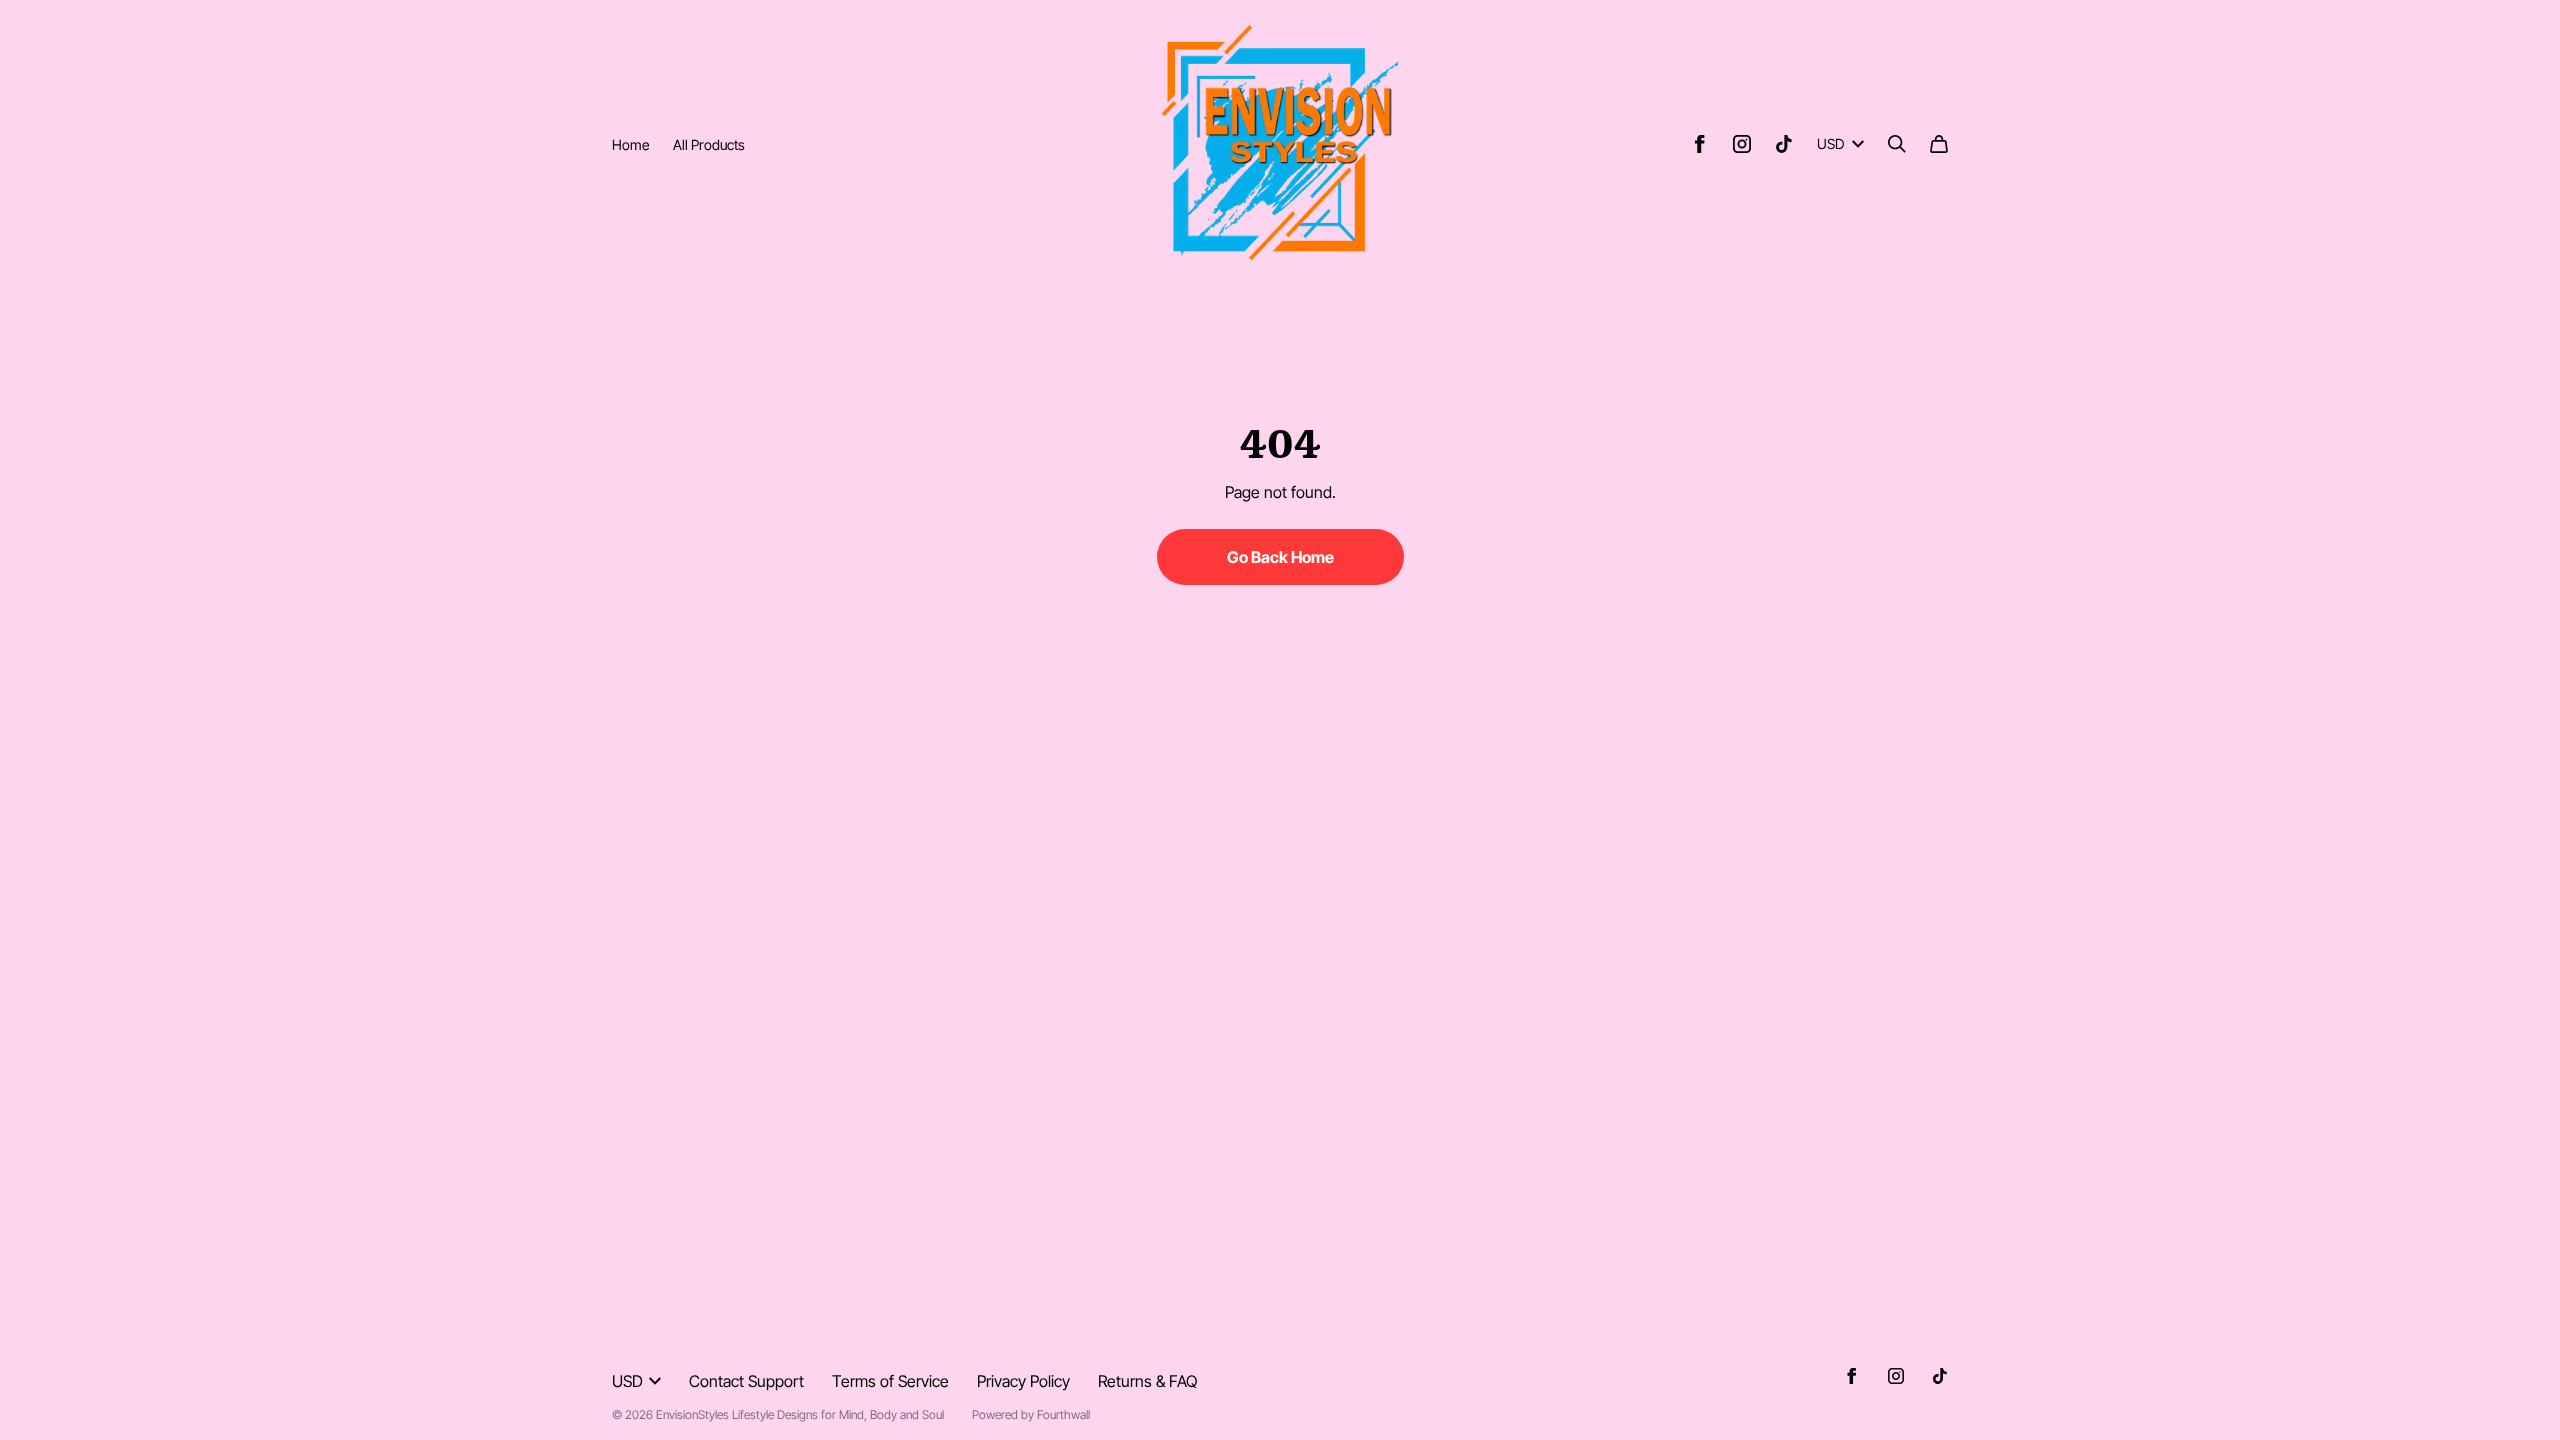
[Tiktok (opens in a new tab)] (1784, 144)
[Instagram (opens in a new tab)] (1742, 144)
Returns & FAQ (1147, 1381)
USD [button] (1830, 143)
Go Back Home (1280, 557)
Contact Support (746, 1381)
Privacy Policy (1023, 1381)
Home (630, 144)
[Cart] (1939, 144)
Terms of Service (890, 1381)
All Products (709, 144)
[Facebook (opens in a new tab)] (1700, 144)
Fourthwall (1063, 1414)
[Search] (1897, 144)
